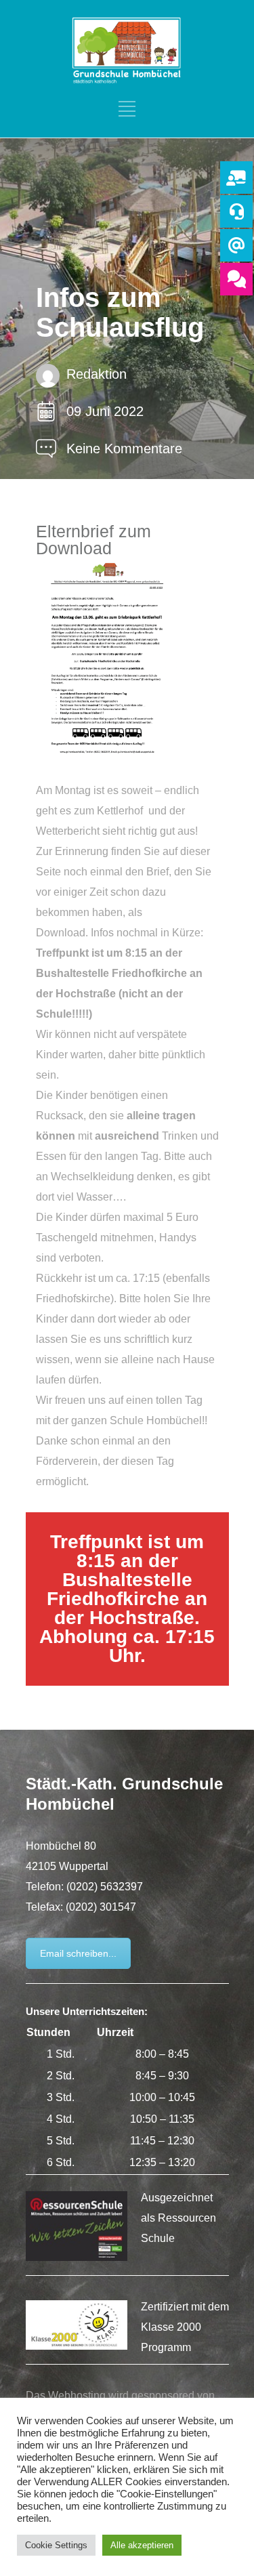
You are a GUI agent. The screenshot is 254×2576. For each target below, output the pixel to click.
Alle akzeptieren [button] (142, 2545)
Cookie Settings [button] (56, 2545)
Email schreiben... (78, 1953)
